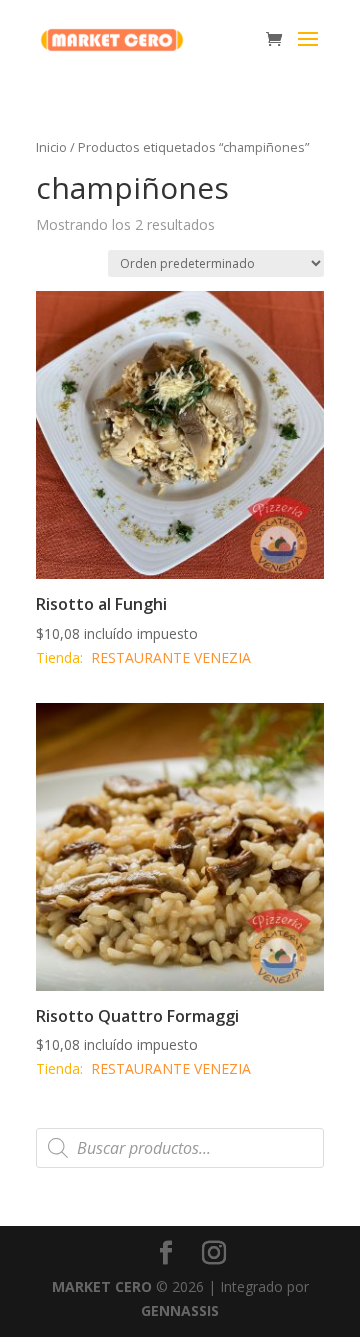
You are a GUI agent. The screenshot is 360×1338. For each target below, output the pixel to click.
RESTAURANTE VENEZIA (171, 657)
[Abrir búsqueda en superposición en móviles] (180, 1148)
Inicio (51, 147)
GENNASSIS (180, 1310)
